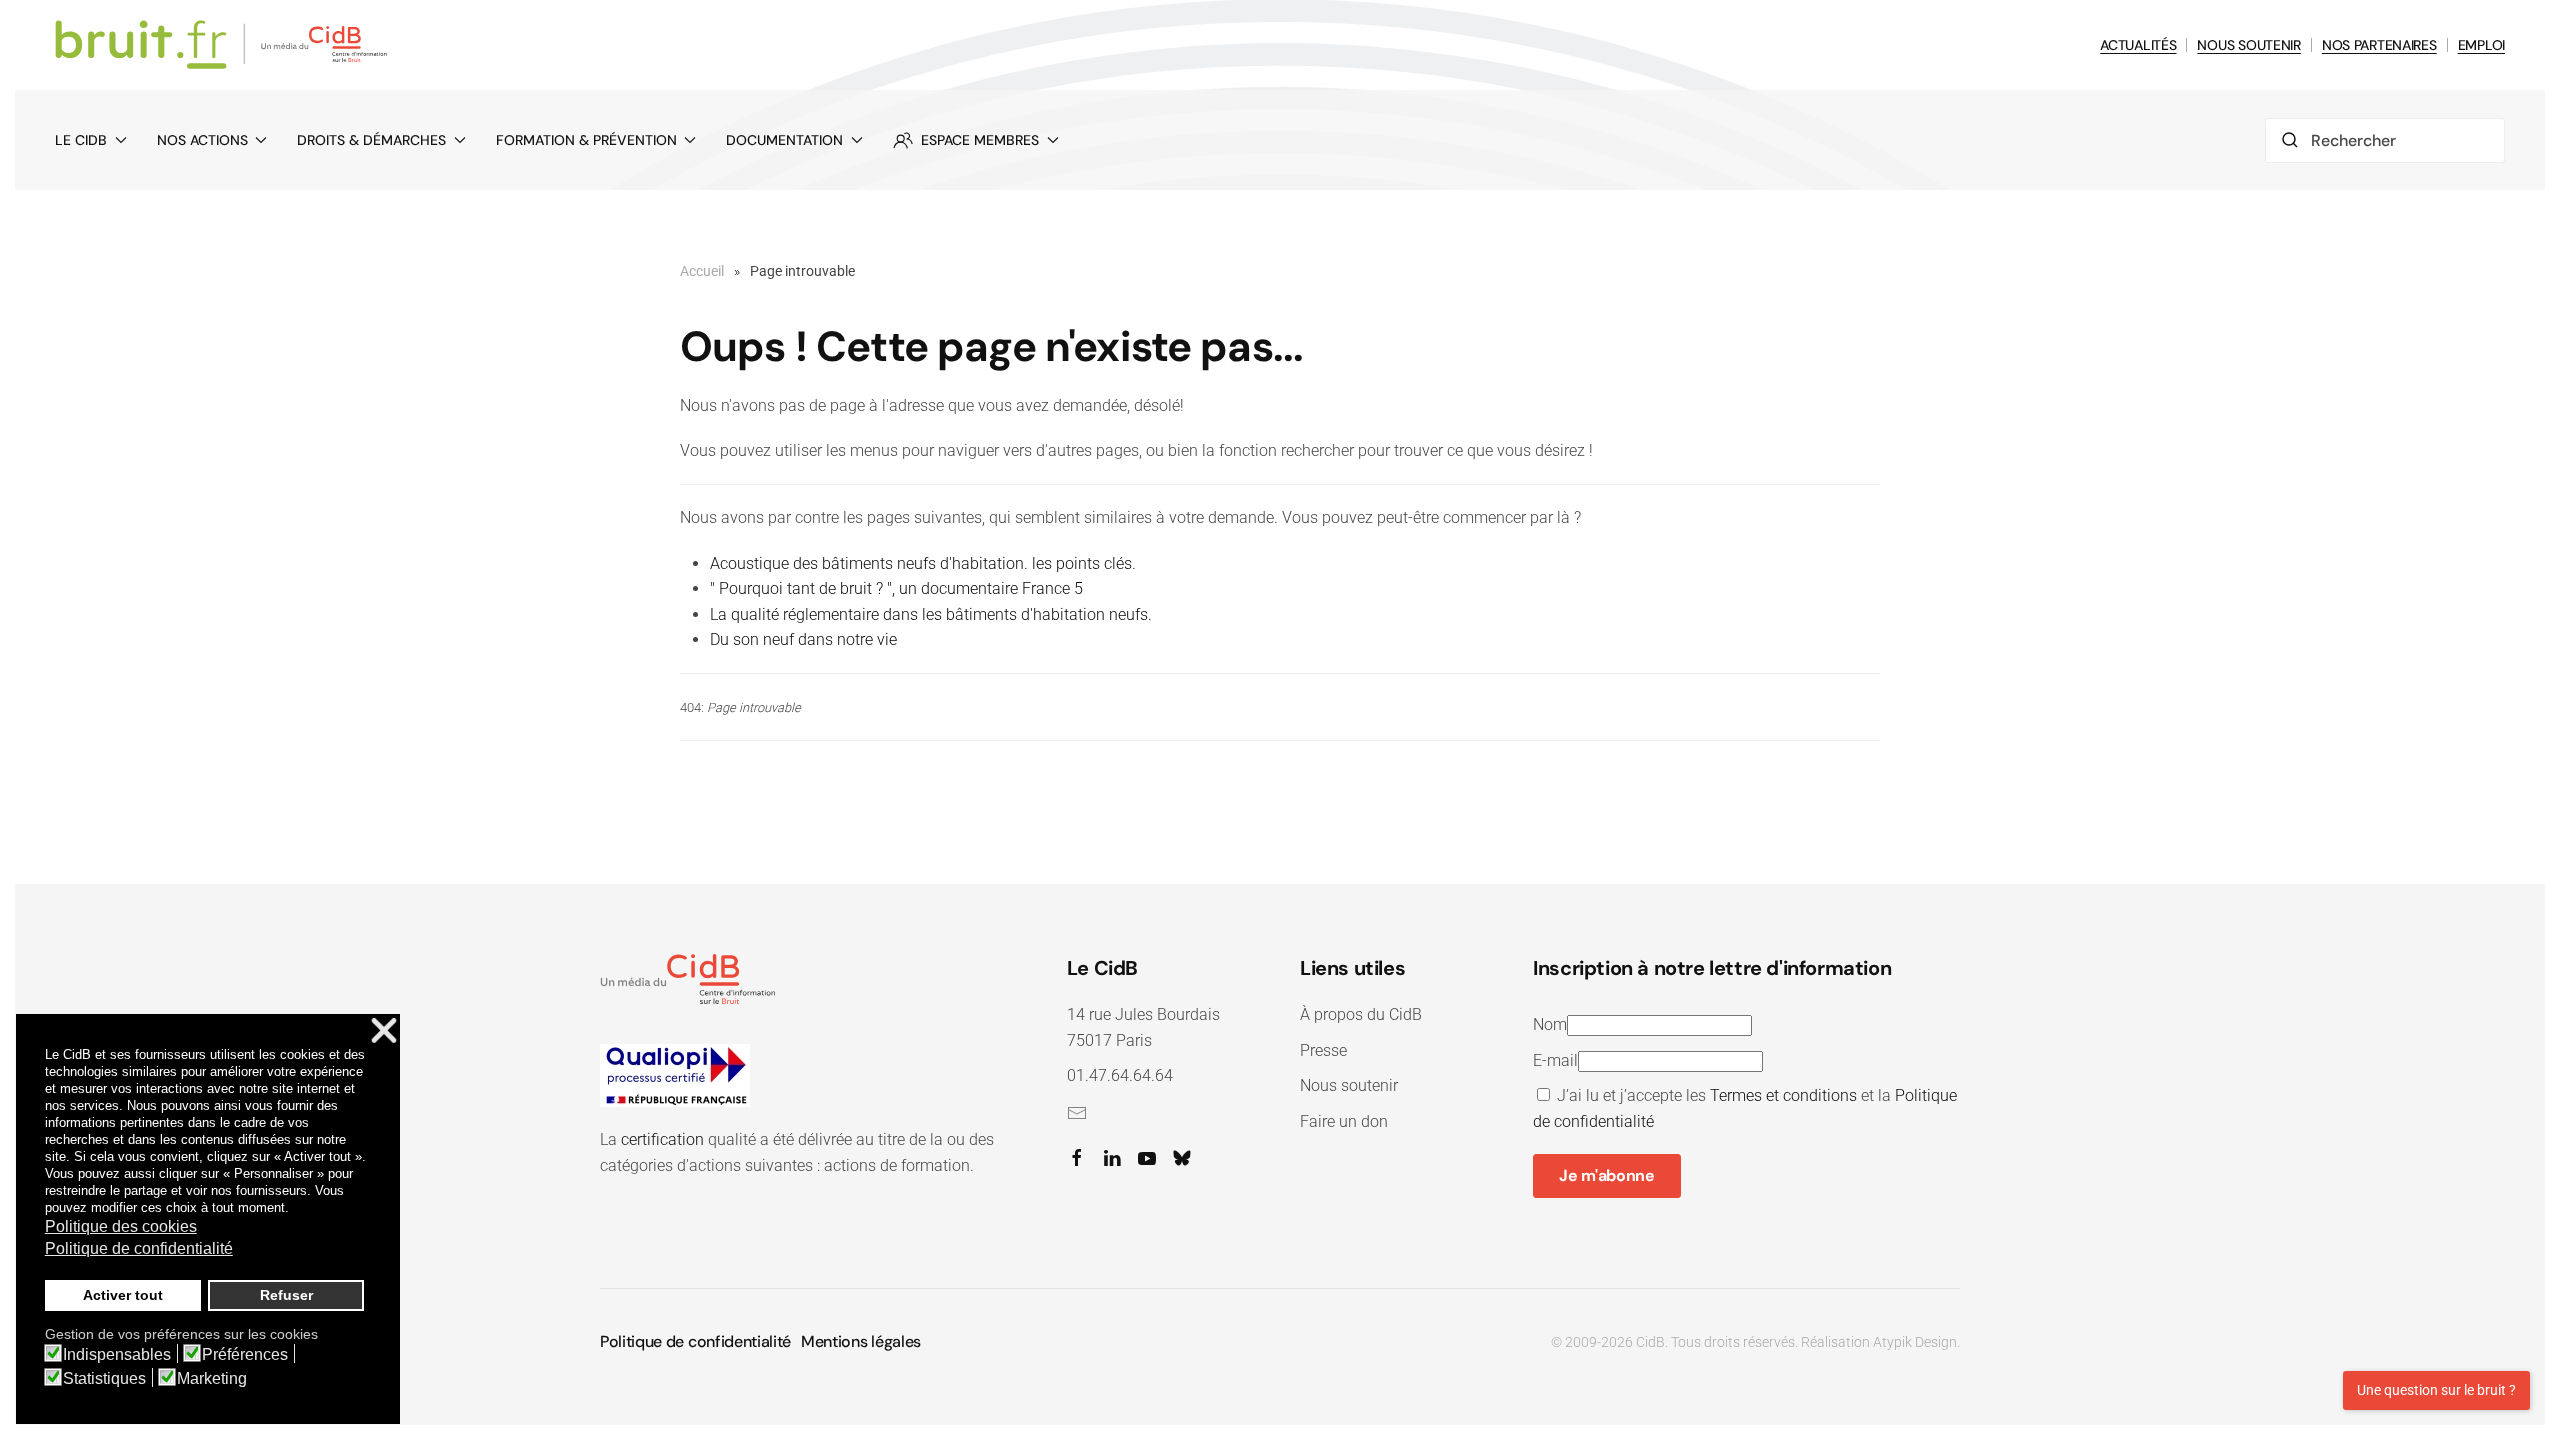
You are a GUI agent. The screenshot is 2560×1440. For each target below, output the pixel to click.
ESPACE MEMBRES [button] (980, 140)
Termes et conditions (1783, 1095)
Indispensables (117, 1355)
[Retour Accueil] (224, 45)
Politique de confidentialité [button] (139, 1248)
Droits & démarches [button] (371, 140)
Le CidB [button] (81, 140)
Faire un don (1344, 1121)
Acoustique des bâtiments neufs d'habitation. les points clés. (923, 563)
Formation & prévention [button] (586, 140)
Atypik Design (1915, 1342)
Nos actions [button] (202, 140)
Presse (1323, 1050)
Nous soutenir (1349, 1085)
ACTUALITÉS (2138, 45)
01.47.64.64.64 (1120, 1075)
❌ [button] (384, 1031)
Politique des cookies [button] (121, 1226)
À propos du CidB (1361, 1014)
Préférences (245, 1355)
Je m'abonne (1606, 1175)
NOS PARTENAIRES (2379, 45)
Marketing (212, 1379)
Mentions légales (861, 1341)
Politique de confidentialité (695, 1341)
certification (662, 1139)
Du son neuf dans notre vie (803, 639)
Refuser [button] (286, 1295)
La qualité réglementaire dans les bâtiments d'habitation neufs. (931, 614)
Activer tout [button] (123, 1295)
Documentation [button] (784, 140)
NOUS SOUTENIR (2248, 45)
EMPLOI (2481, 45)
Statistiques (104, 1379)
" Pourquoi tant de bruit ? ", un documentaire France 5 (896, 588)
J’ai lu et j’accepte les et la (1745, 1108)
